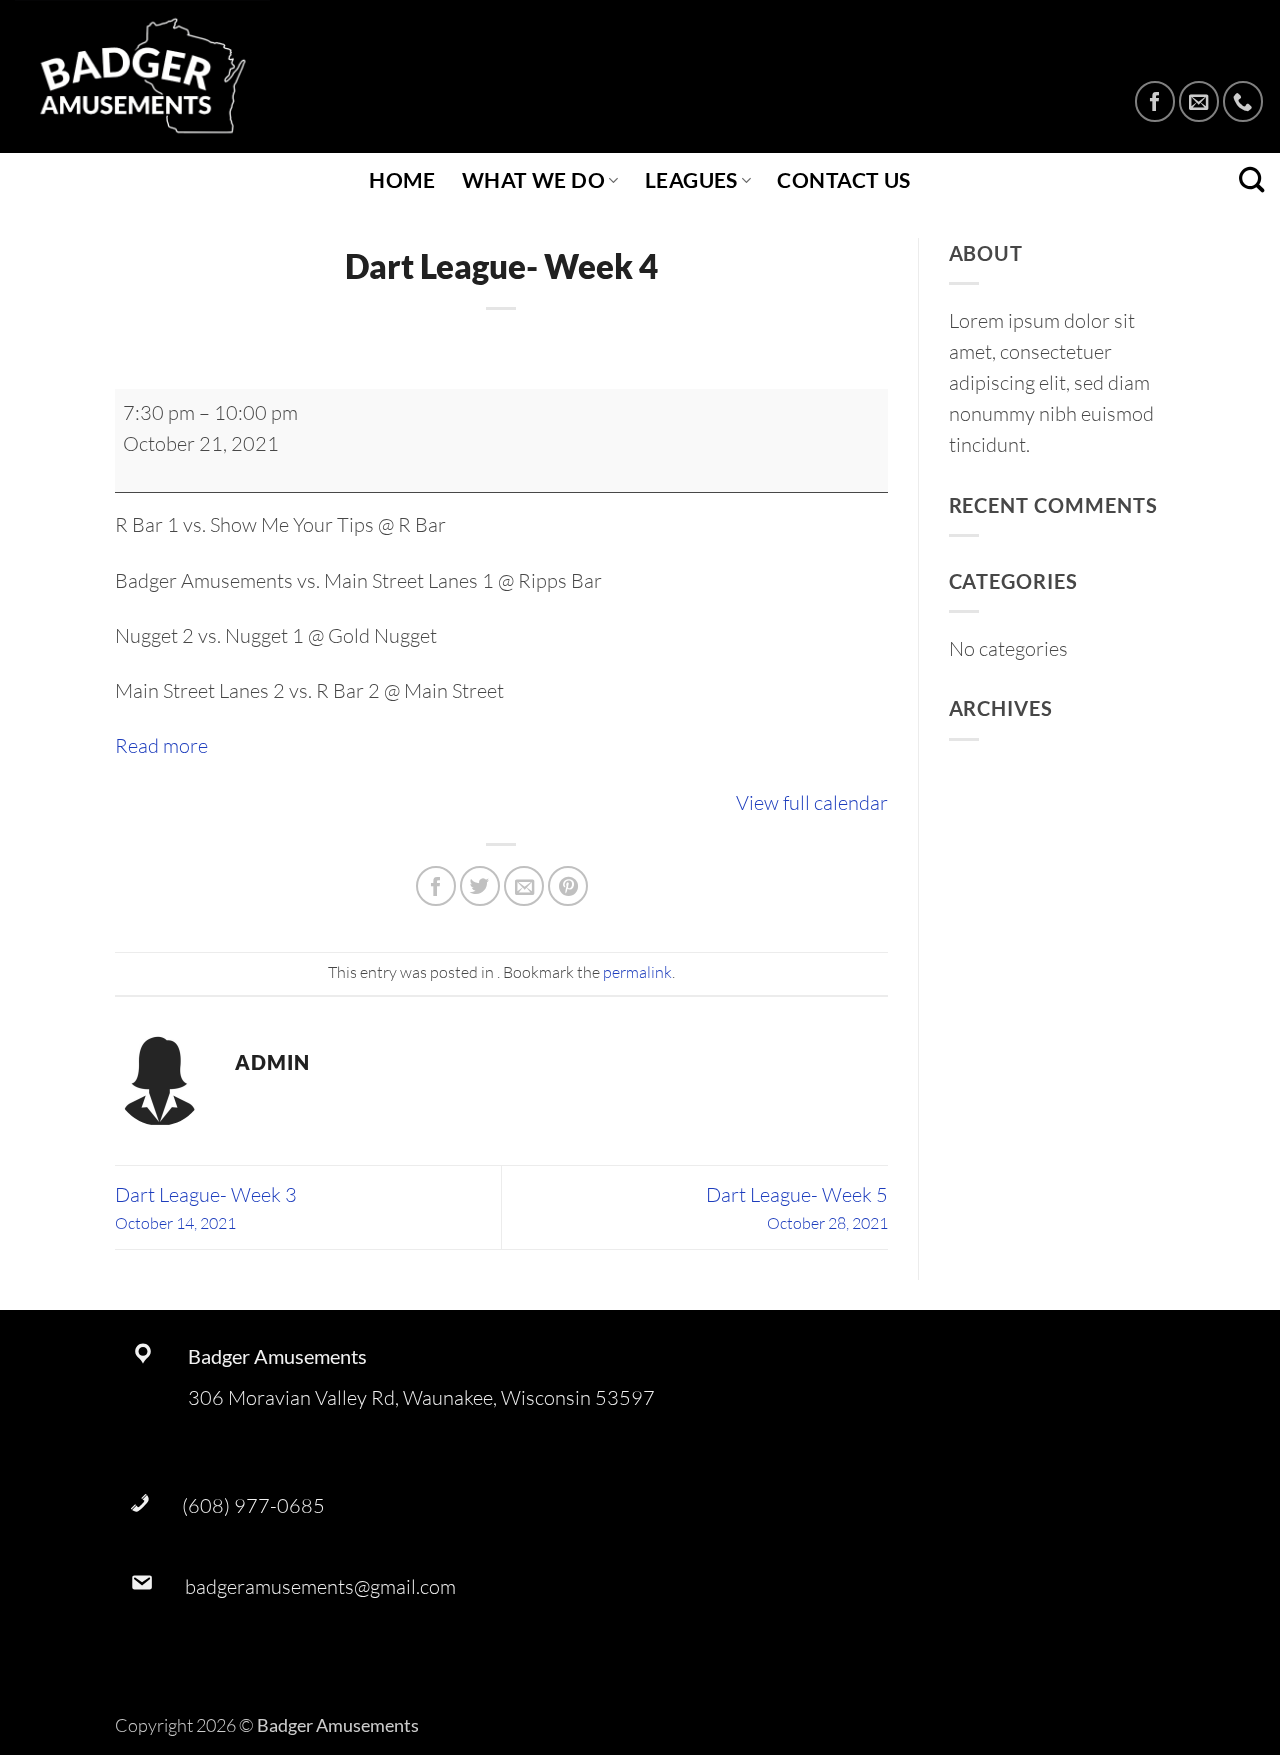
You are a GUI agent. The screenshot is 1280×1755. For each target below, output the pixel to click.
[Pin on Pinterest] (568, 886)
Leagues (691, 180)
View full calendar (812, 802)
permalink (637, 972)
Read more (161, 745)
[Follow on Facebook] (1155, 101)
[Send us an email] (1199, 101)
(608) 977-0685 (253, 1505)
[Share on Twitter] (480, 886)
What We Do (533, 180)
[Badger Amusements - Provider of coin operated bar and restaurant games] (159, 76)
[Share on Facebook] (436, 886)
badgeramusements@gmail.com (320, 1586)
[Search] (1252, 180)
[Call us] (1243, 101)
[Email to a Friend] (524, 886)
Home (402, 180)
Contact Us (843, 180)
